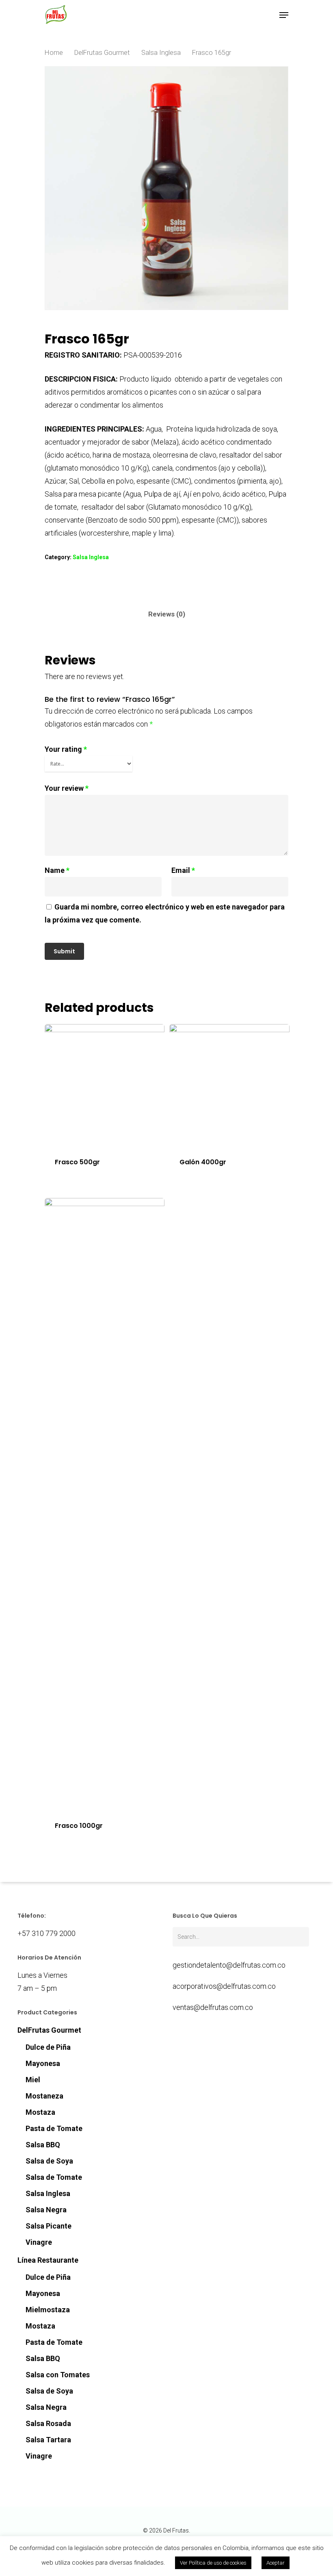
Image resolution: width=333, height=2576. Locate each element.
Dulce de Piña (48, 2047)
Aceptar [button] (276, 2563)
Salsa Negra (46, 2210)
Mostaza (40, 2112)
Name (57, 870)
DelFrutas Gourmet (102, 53)
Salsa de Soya (49, 2161)
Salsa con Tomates (58, 2375)
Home (54, 53)
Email (183, 870)
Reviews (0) (167, 614)
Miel (33, 2080)
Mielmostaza (48, 2310)
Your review (67, 788)
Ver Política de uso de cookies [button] (213, 2563)
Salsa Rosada (48, 2423)
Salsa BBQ (43, 2145)
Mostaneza (44, 2096)
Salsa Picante (49, 2226)
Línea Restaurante (48, 2260)
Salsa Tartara (48, 2440)
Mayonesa (43, 2063)
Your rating (66, 749)
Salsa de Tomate (54, 2177)
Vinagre (39, 2242)
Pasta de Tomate (54, 2128)
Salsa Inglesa (161, 53)
